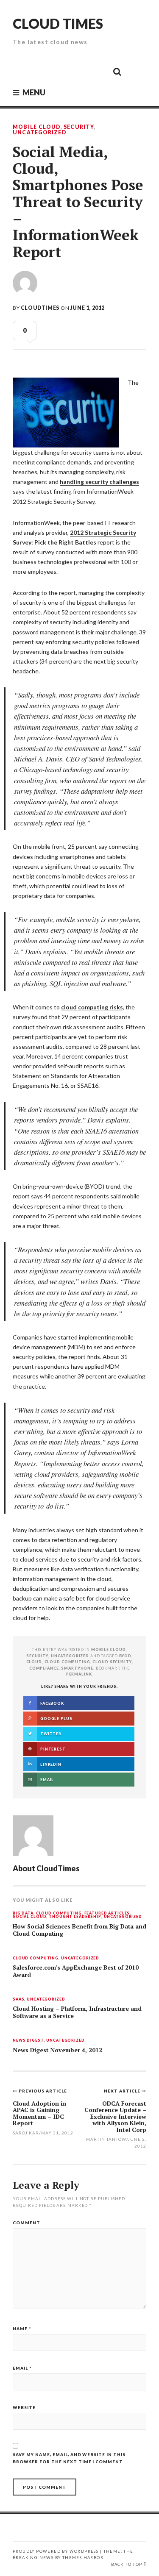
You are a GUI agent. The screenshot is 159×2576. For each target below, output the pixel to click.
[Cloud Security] (79, 71)
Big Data (23, 1913)
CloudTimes (40, 308)
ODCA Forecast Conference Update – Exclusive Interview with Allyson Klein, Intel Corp (115, 2116)
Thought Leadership (75, 1917)
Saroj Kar (26, 2133)
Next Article (123, 2091)
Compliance (44, 1668)
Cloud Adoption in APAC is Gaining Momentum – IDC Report (39, 2113)
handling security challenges (99, 482)
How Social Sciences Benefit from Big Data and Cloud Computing (79, 1930)
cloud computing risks (92, 1007)
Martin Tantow (106, 2139)
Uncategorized (39, 133)
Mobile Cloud (37, 127)
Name (22, 2329)
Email (22, 2368)
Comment (26, 2223)
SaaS (18, 1999)
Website (24, 2407)
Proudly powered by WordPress (56, 2551)
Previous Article (43, 2091)
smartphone (77, 1668)
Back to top (127, 2564)
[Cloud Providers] (60, 71)
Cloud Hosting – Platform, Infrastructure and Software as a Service (77, 2012)
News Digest (28, 2041)
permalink (79, 1674)
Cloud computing (67, 1662)
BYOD (125, 1656)
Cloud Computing (59, 1913)
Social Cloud (29, 1917)
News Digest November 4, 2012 (57, 2050)
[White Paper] (98, 71)
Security (79, 127)
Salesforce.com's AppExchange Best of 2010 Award (76, 1971)
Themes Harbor (83, 2558)
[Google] (41, 71)
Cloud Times (58, 24)
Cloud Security (112, 1662)
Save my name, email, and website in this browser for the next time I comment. (69, 2458)
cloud (34, 1662)
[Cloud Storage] (22, 71)
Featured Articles (107, 1913)
